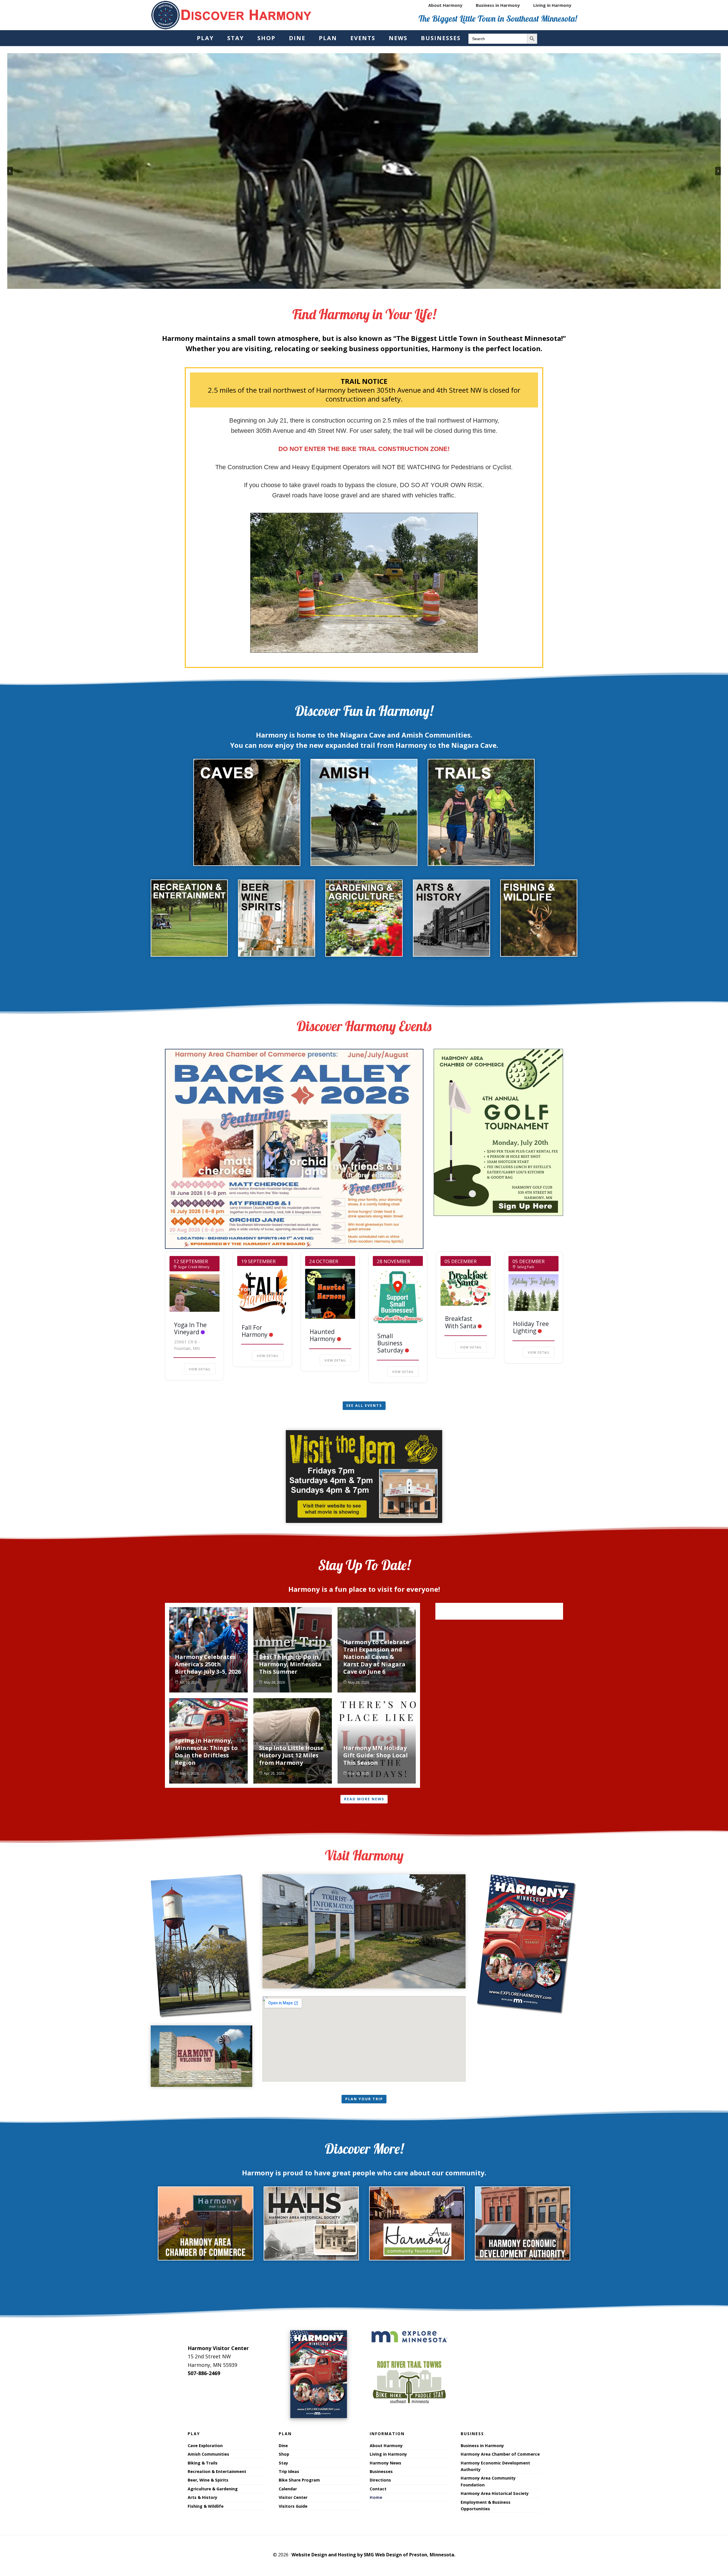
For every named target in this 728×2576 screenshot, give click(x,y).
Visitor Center (293, 2497)
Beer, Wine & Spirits (208, 2480)
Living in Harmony (388, 2454)
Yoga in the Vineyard (190, 1328)
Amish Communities (208, 2454)
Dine (283, 2446)
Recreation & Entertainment (217, 2471)
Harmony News (385, 2463)
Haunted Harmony (323, 1335)
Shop (284, 2454)
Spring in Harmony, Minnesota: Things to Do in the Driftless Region (206, 1752)
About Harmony (386, 2446)
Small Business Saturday (390, 1343)
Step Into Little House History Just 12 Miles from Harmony (291, 1755)
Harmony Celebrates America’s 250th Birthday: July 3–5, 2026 (208, 1664)
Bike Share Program (299, 2480)
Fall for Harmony (255, 1331)
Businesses (381, 2471)
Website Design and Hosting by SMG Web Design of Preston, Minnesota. (373, 2555)
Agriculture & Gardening (213, 2489)
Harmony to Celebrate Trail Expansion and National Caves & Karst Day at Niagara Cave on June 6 (376, 1657)
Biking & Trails (203, 2463)
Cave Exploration (205, 2446)
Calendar (288, 2489)
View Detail (200, 1369)
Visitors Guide (293, 2506)
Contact (378, 2489)
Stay (283, 2463)
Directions (380, 2480)
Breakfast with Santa (461, 1322)
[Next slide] (718, 171)
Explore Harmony (231, 15)
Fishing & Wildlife (206, 2506)
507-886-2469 (204, 2373)
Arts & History (202, 2497)
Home (376, 2497)
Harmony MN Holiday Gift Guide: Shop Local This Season (376, 1755)
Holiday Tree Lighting (531, 1327)
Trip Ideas (289, 2471)
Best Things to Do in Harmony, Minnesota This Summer (290, 1664)
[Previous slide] (10, 171)
